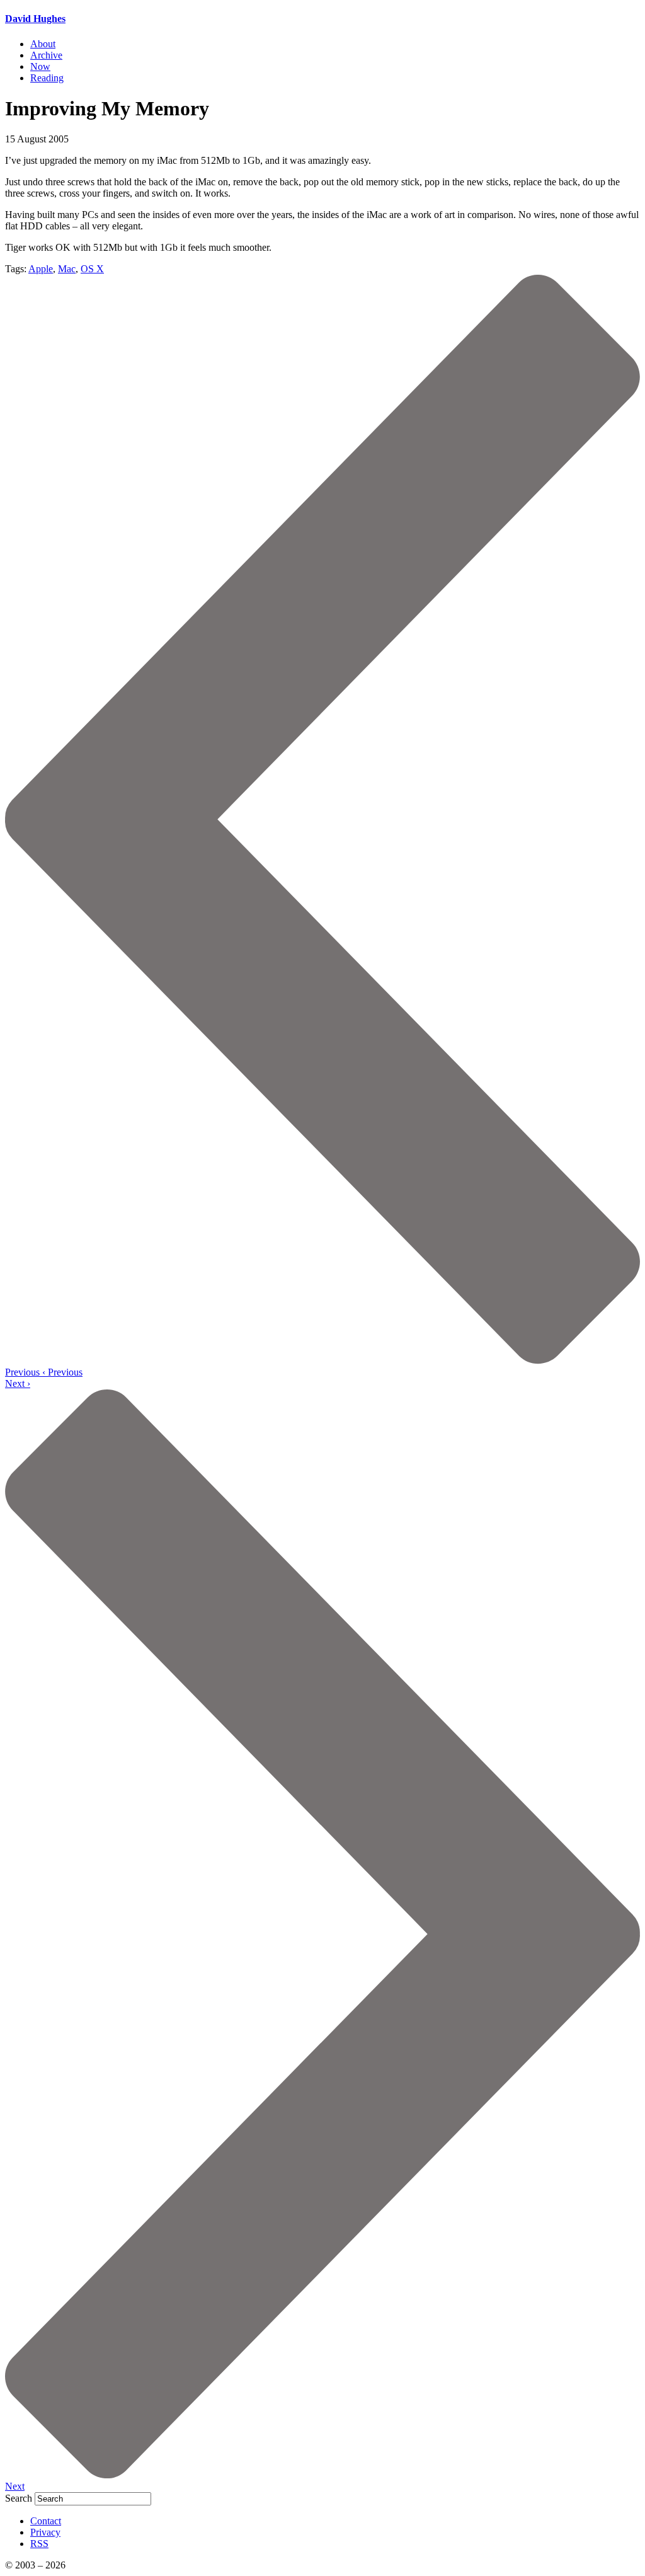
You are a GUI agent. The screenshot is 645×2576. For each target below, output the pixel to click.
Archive (46, 55)
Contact (46, 2521)
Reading (47, 78)
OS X (92, 269)
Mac (67, 269)
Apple (41, 269)
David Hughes (35, 19)
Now (40, 66)
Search (19, 2498)
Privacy (45, 2532)
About (43, 44)
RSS (39, 2544)
